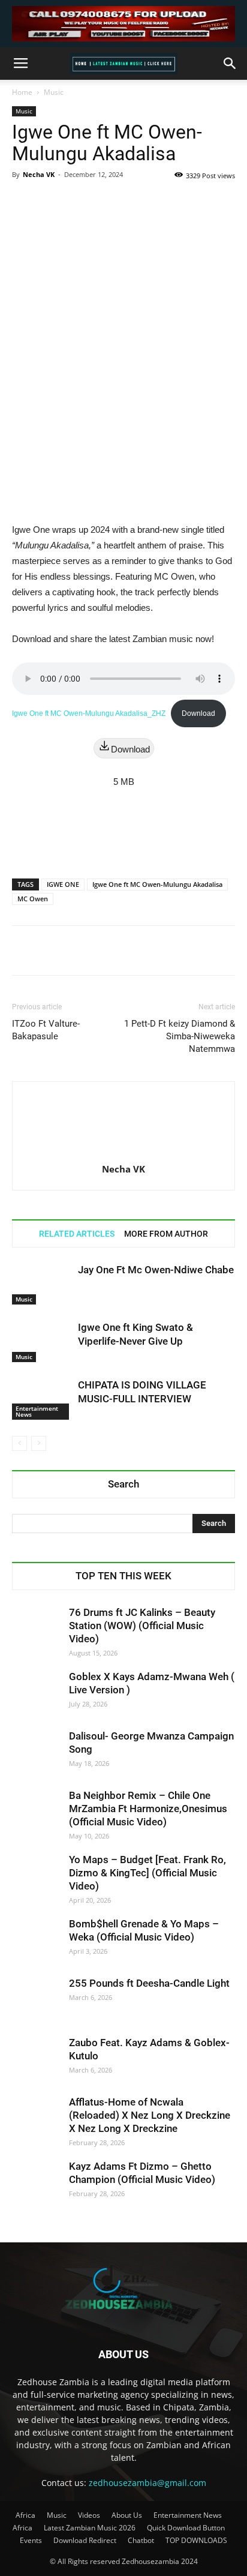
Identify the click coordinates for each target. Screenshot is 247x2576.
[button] (230, 64)
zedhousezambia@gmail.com (147, 2483)
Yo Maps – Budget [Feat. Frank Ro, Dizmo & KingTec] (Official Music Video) (147, 1873)
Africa (25, 2515)
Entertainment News (37, 1411)
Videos (89, 2515)
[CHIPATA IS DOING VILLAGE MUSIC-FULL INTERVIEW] (42, 1399)
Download (198, 713)
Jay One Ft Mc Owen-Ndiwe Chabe (156, 1270)
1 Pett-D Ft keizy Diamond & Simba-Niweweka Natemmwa (180, 1036)
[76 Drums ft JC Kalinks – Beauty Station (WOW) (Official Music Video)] (36, 1630)
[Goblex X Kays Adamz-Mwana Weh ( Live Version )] (36, 1694)
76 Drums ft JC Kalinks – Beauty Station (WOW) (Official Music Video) (142, 1626)
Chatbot (141, 2540)
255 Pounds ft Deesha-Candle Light (149, 1983)
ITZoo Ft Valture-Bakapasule (46, 1030)
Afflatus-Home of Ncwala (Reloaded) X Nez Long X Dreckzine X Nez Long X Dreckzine (150, 2115)
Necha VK (39, 174)
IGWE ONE (63, 884)
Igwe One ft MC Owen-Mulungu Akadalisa (157, 884)
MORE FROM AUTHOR (166, 1234)
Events (31, 2540)
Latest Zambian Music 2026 (90, 2528)
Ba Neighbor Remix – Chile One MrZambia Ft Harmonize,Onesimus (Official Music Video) (148, 1809)
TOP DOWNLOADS (196, 2540)
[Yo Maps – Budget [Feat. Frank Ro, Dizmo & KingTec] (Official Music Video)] (36, 1877)
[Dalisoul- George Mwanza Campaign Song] (36, 1753)
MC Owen (33, 899)
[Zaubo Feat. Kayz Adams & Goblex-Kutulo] (36, 2060)
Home (22, 92)
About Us (127, 2515)
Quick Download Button (186, 2528)
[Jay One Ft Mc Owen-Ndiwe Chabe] (42, 1284)
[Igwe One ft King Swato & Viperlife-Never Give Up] (42, 1341)
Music (54, 92)
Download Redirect (85, 2540)
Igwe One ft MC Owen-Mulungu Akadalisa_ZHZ (89, 713)
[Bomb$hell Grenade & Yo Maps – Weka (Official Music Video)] (36, 1941)
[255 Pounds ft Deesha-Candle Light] (36, 2001)
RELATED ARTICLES (77, 1234)
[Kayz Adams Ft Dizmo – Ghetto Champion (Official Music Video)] (36, 2184)
